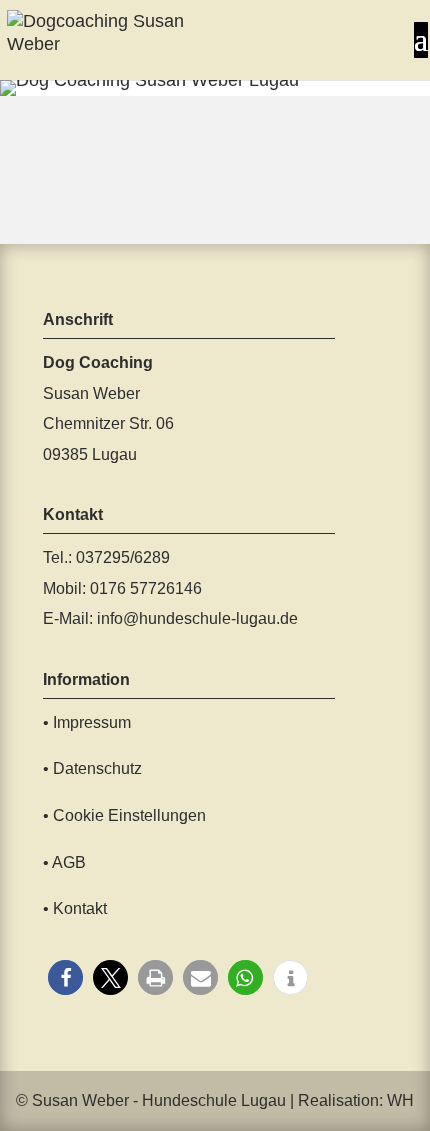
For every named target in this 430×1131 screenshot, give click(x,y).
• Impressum (87, 722)
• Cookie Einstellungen (124, 815)
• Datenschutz (92, 768)
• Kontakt (75, 908)
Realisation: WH (356, 1100)
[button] (65, 977)
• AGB (64, 862)
